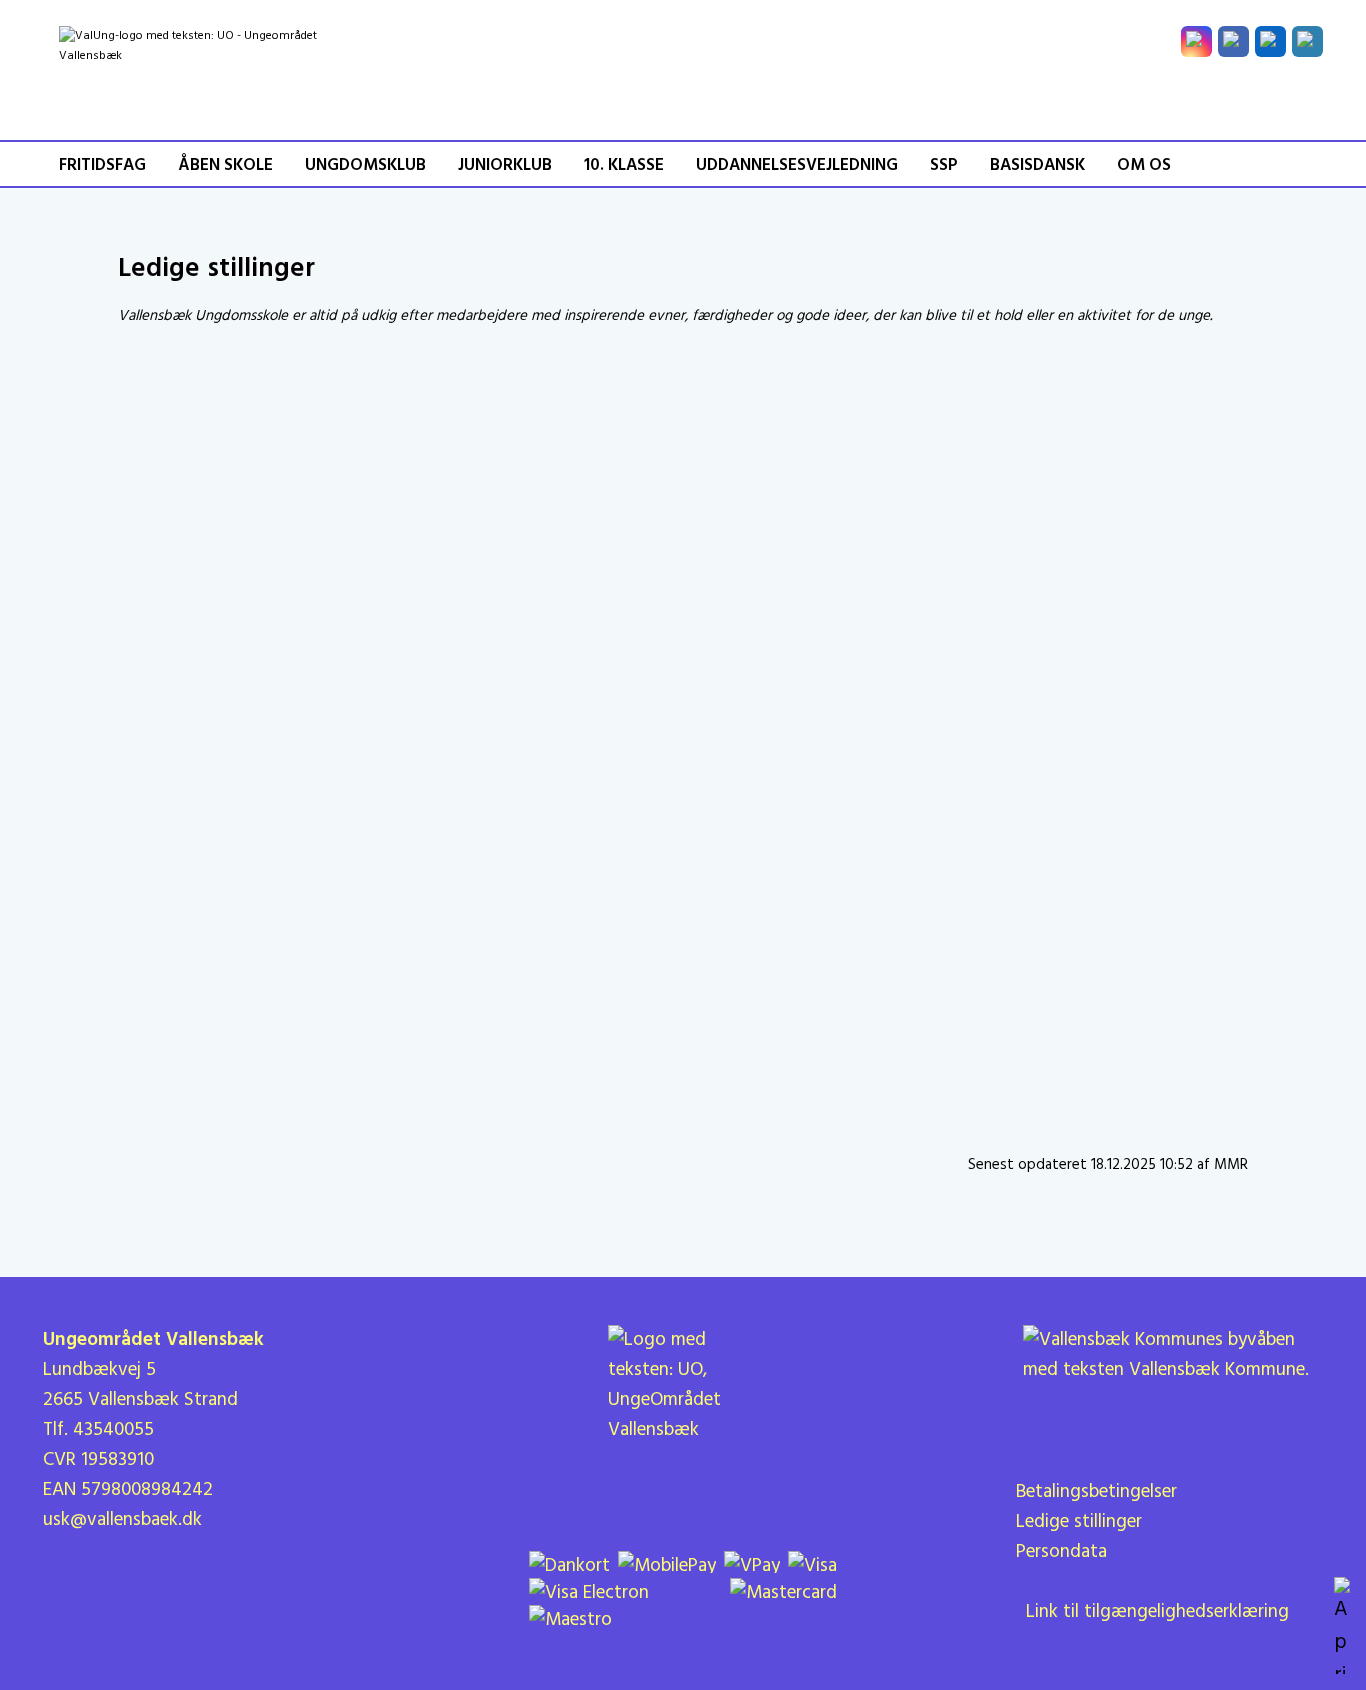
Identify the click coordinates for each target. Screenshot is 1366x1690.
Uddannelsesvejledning (797, 165)
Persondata (1061, 1552)
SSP (944, 165)
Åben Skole (225, 165)
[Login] (1307, 41)
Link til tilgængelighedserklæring (1152, 1612)
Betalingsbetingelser (1096, 1492)
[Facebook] (1233, 41)
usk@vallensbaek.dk (122, 1520)
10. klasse (624, 165)
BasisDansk (1037, 165)
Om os (1144, 165)
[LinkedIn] (1270, 41)
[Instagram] (1196, 41)
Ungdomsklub (365, 165)
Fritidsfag (102, 165)
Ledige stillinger (1079, 1522)
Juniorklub (505, 165)
